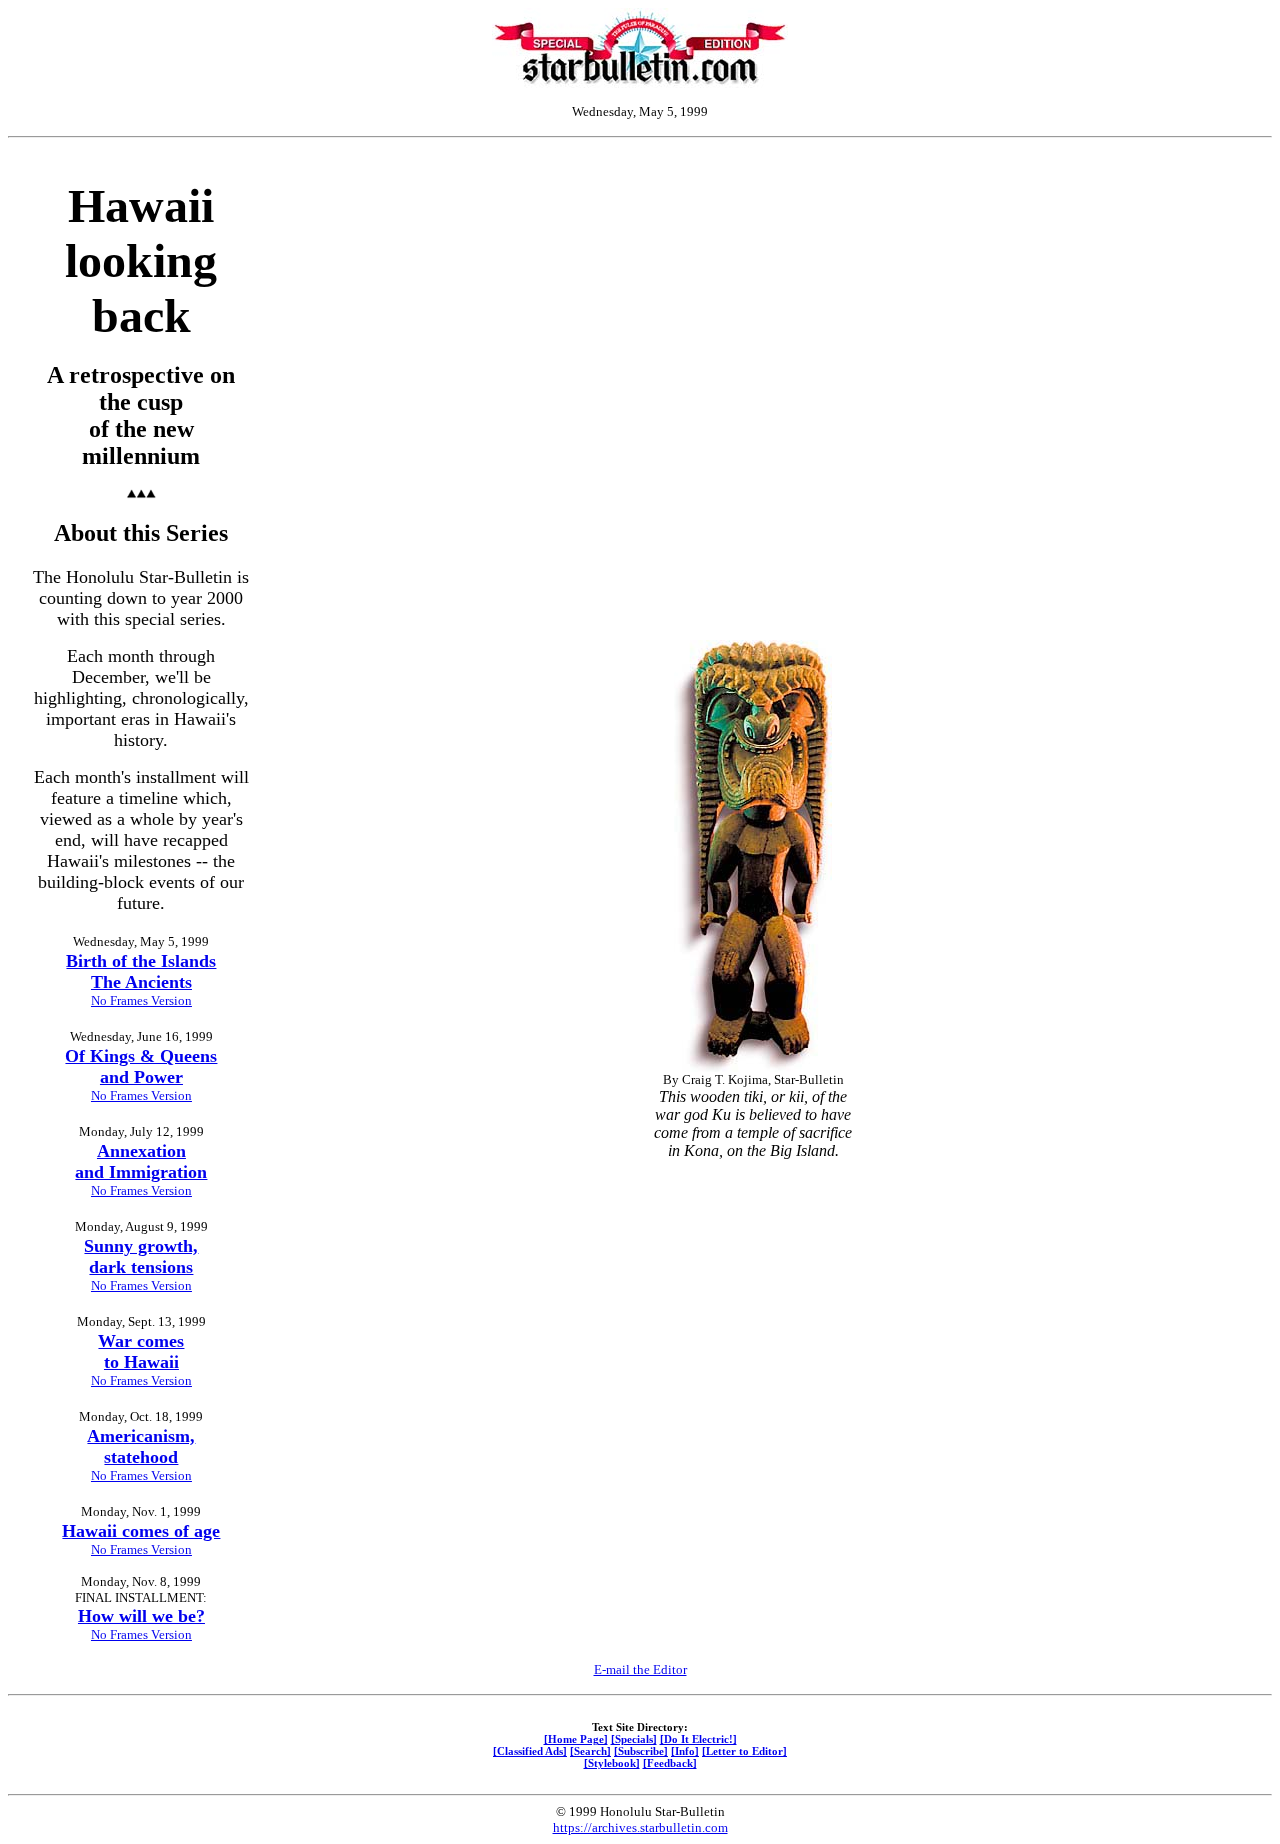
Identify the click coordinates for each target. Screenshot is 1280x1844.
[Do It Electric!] (698, 1739)
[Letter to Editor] (744, 1751)
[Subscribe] (641, 1751)
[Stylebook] (612, 1763)
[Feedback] (670, 1763)
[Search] (590, 1751)
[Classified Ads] (530, 1751)
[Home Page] (576, 1739)
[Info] (685, 1751)
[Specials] (634, 1739)
